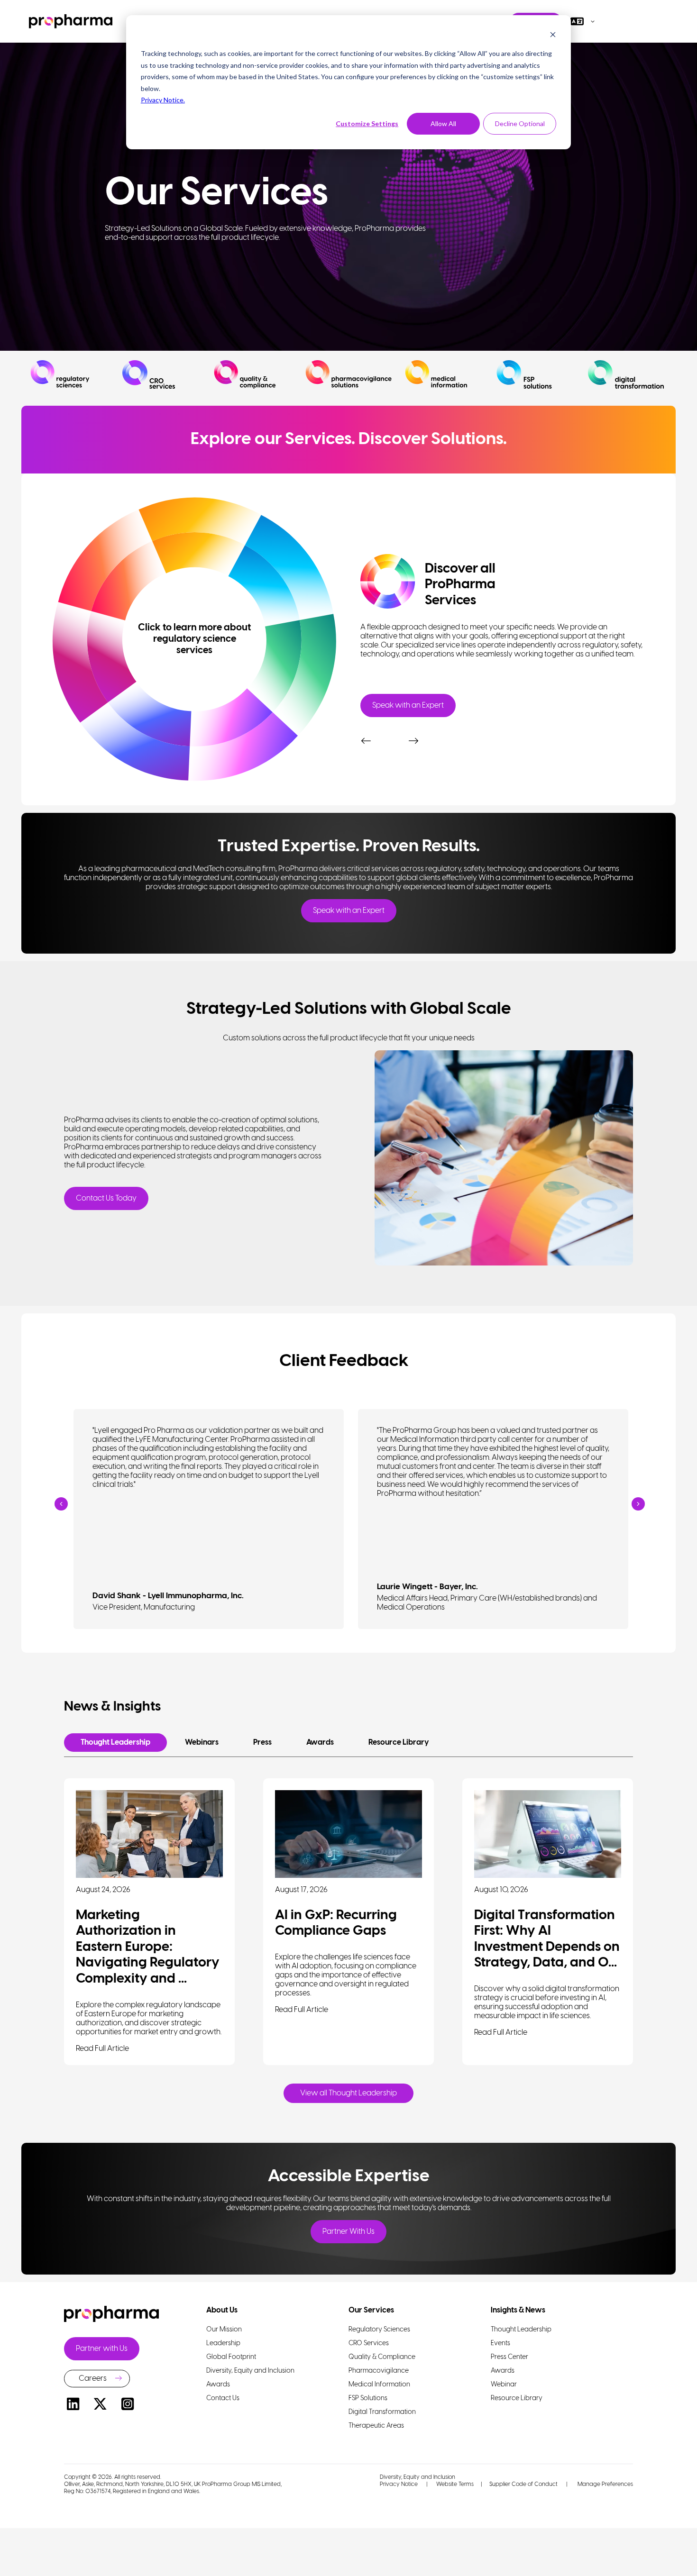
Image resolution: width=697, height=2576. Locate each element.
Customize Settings (367, 123)
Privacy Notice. (163, 100)
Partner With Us (348, 2232)
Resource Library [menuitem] (517, 2399)
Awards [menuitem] (218, 2385)
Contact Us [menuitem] (223, 2399)
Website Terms (455, 2484)
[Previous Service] (365, 731)
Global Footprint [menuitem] (231, 2357)
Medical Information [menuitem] (379, 2385)
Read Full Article (102, 2049)
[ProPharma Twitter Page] (101, 2406)
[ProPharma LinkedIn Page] (73, 2406)
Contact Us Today (106, 1198)
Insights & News (518, 2310)
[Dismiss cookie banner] (553, 36)
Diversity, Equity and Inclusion (417, 2477)
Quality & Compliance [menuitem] (382, 2357)
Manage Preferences (605, 2484)
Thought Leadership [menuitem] (521, 2330)
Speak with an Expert (408, 705)
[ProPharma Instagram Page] (128, 2406)
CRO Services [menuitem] (369, 2344)
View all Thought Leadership (348, 2093)
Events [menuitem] (500, 2344)
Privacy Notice (399, 2484)
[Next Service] (413, 731)
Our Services (371, 2310)
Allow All (443, 123)
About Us (222, 2310)
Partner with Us (102, 2349)
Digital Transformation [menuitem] (382, 2412)
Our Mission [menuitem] (224, 2330)
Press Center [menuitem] (509, 2357)
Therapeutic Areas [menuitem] (376, 2426)
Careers (93, 2379)
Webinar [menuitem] (504, 2385)
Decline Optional (520, 123)
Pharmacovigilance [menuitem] (379, 2371)
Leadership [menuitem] (223, 2344)
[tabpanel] (503, 632)
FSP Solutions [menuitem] (368, 2399)
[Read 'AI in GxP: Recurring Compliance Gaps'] (348, 1834)
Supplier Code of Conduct (523, 2484)
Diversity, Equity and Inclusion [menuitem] (250, 2371)
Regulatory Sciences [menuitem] (379, 2330)
